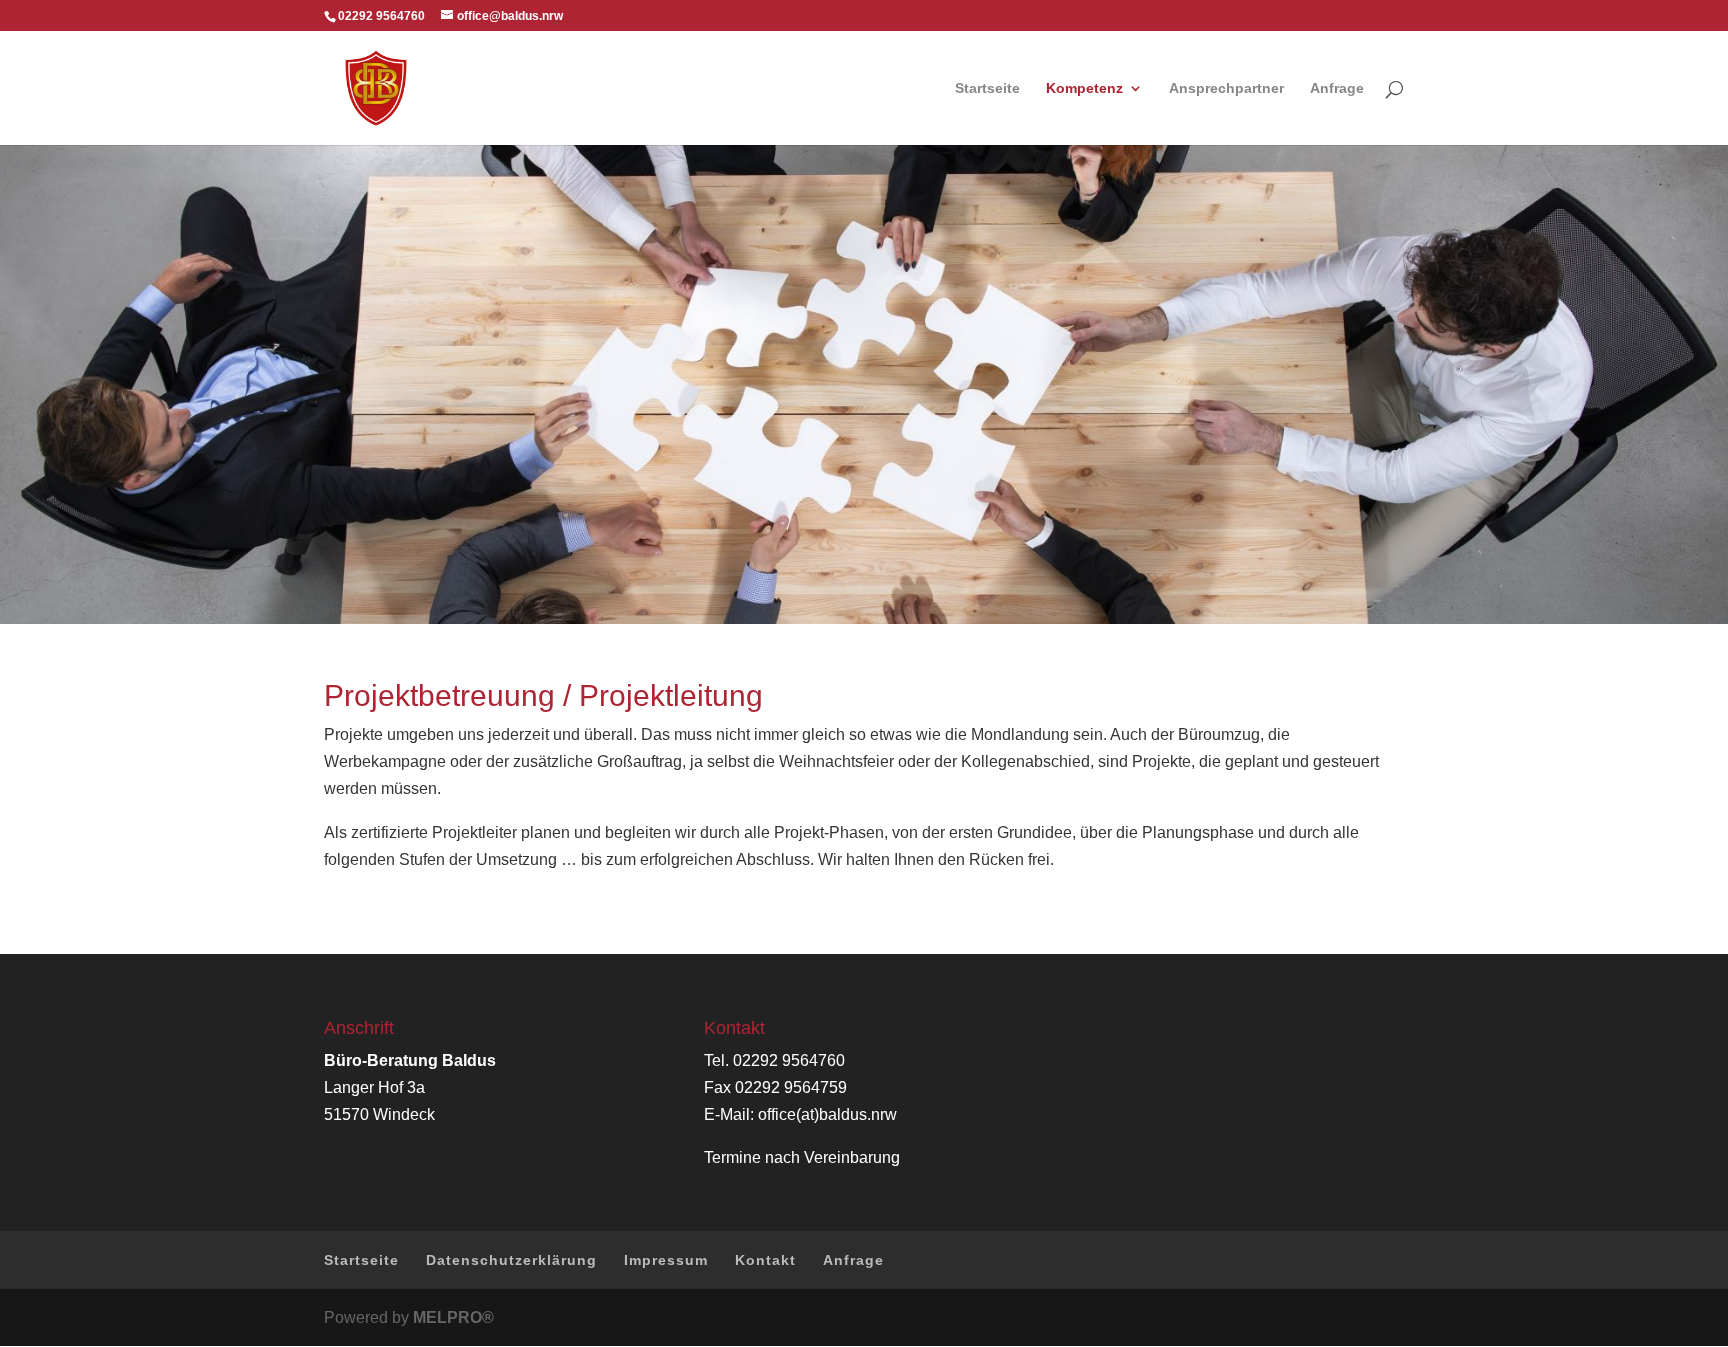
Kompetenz (1084, 88)
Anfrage (1337, 88)
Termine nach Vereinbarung (802, 1157)
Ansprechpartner (1226, 88)
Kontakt (765, 1260)
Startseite (987, 88)
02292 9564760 (789, 1060)
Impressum (666, 1260)
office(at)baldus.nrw (827, 1114)
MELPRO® (453, 1317)
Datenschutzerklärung (511, 1260)
